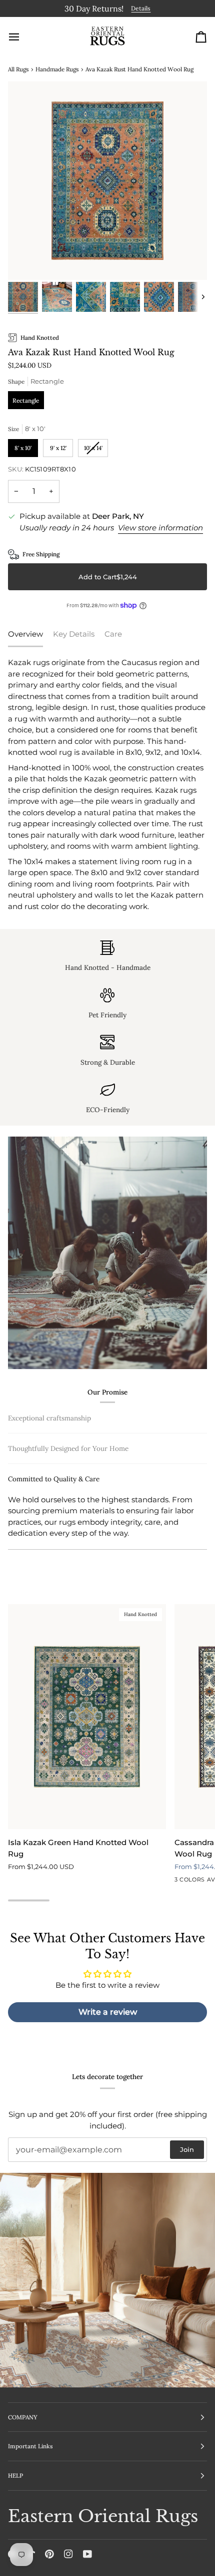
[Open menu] (23, 35)
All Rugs (18, 67)
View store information (160, 526)
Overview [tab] (25, 632)
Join (187, 2149)
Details (88, 8)
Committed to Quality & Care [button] (54, 1543)
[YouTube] (87, 2554)
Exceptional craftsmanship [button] (49, 1416)
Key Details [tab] (74, 632)
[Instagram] (68, 2554)
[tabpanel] (107, 783)
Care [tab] (113, 632)
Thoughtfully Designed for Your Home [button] (68, 1513)
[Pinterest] (49, 2554)
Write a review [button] (108, 2021)
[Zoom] (27, 259)
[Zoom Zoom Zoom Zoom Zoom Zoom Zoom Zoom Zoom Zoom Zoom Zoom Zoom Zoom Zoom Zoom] (107, 179)
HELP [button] (15, 2475)
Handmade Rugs (57, 67)
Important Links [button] (30, 2447)
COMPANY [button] (23, 2417)
